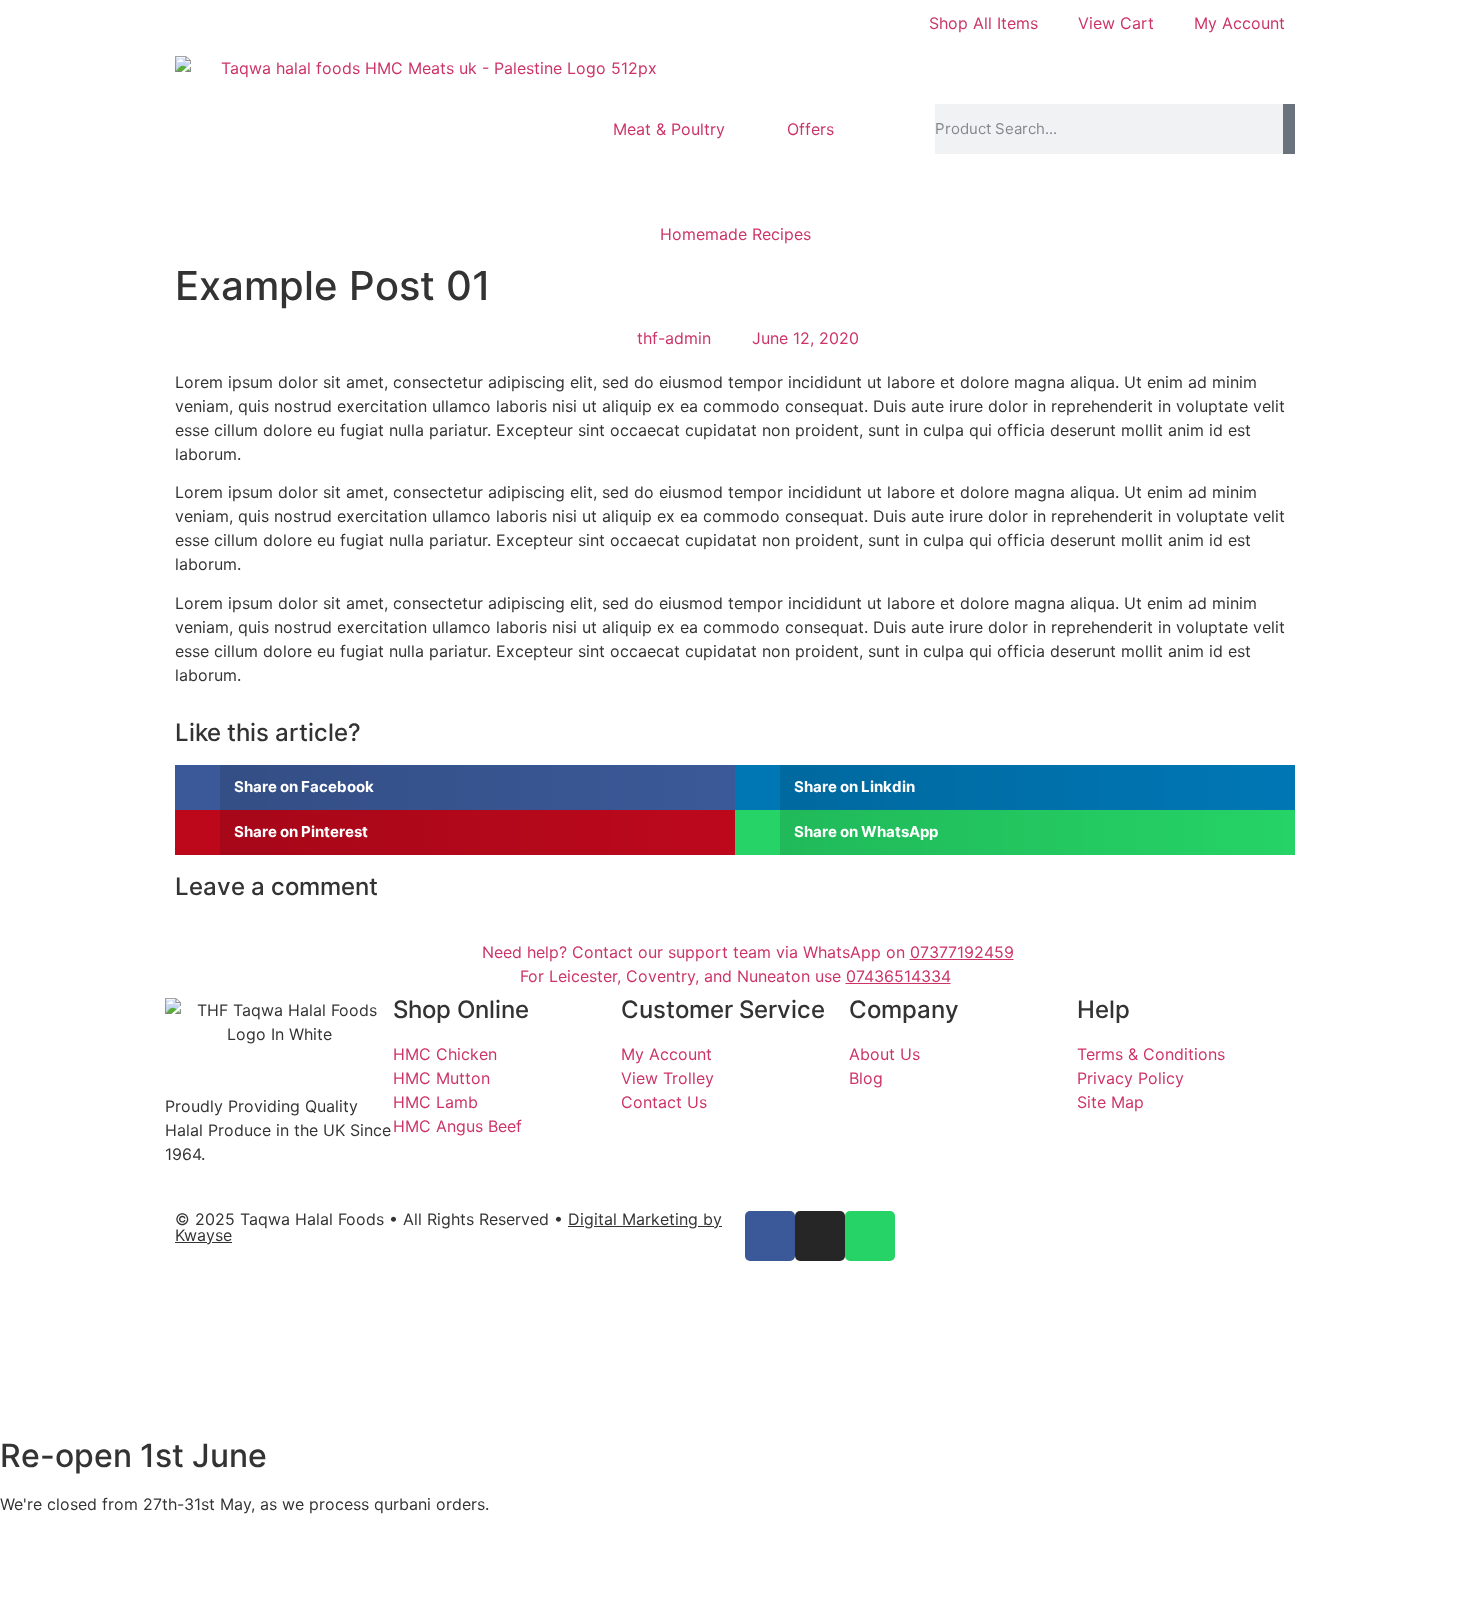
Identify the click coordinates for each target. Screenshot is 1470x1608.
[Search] (1289, 129)
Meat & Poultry (669, 129)
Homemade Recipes (735, 234)
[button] (455, 787)
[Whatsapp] (870, 1236)
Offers (810, 129)
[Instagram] (820, 1236)
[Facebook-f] (770, 1236)
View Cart (1116, 23)
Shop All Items (983, 23)
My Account (1239, 23)
